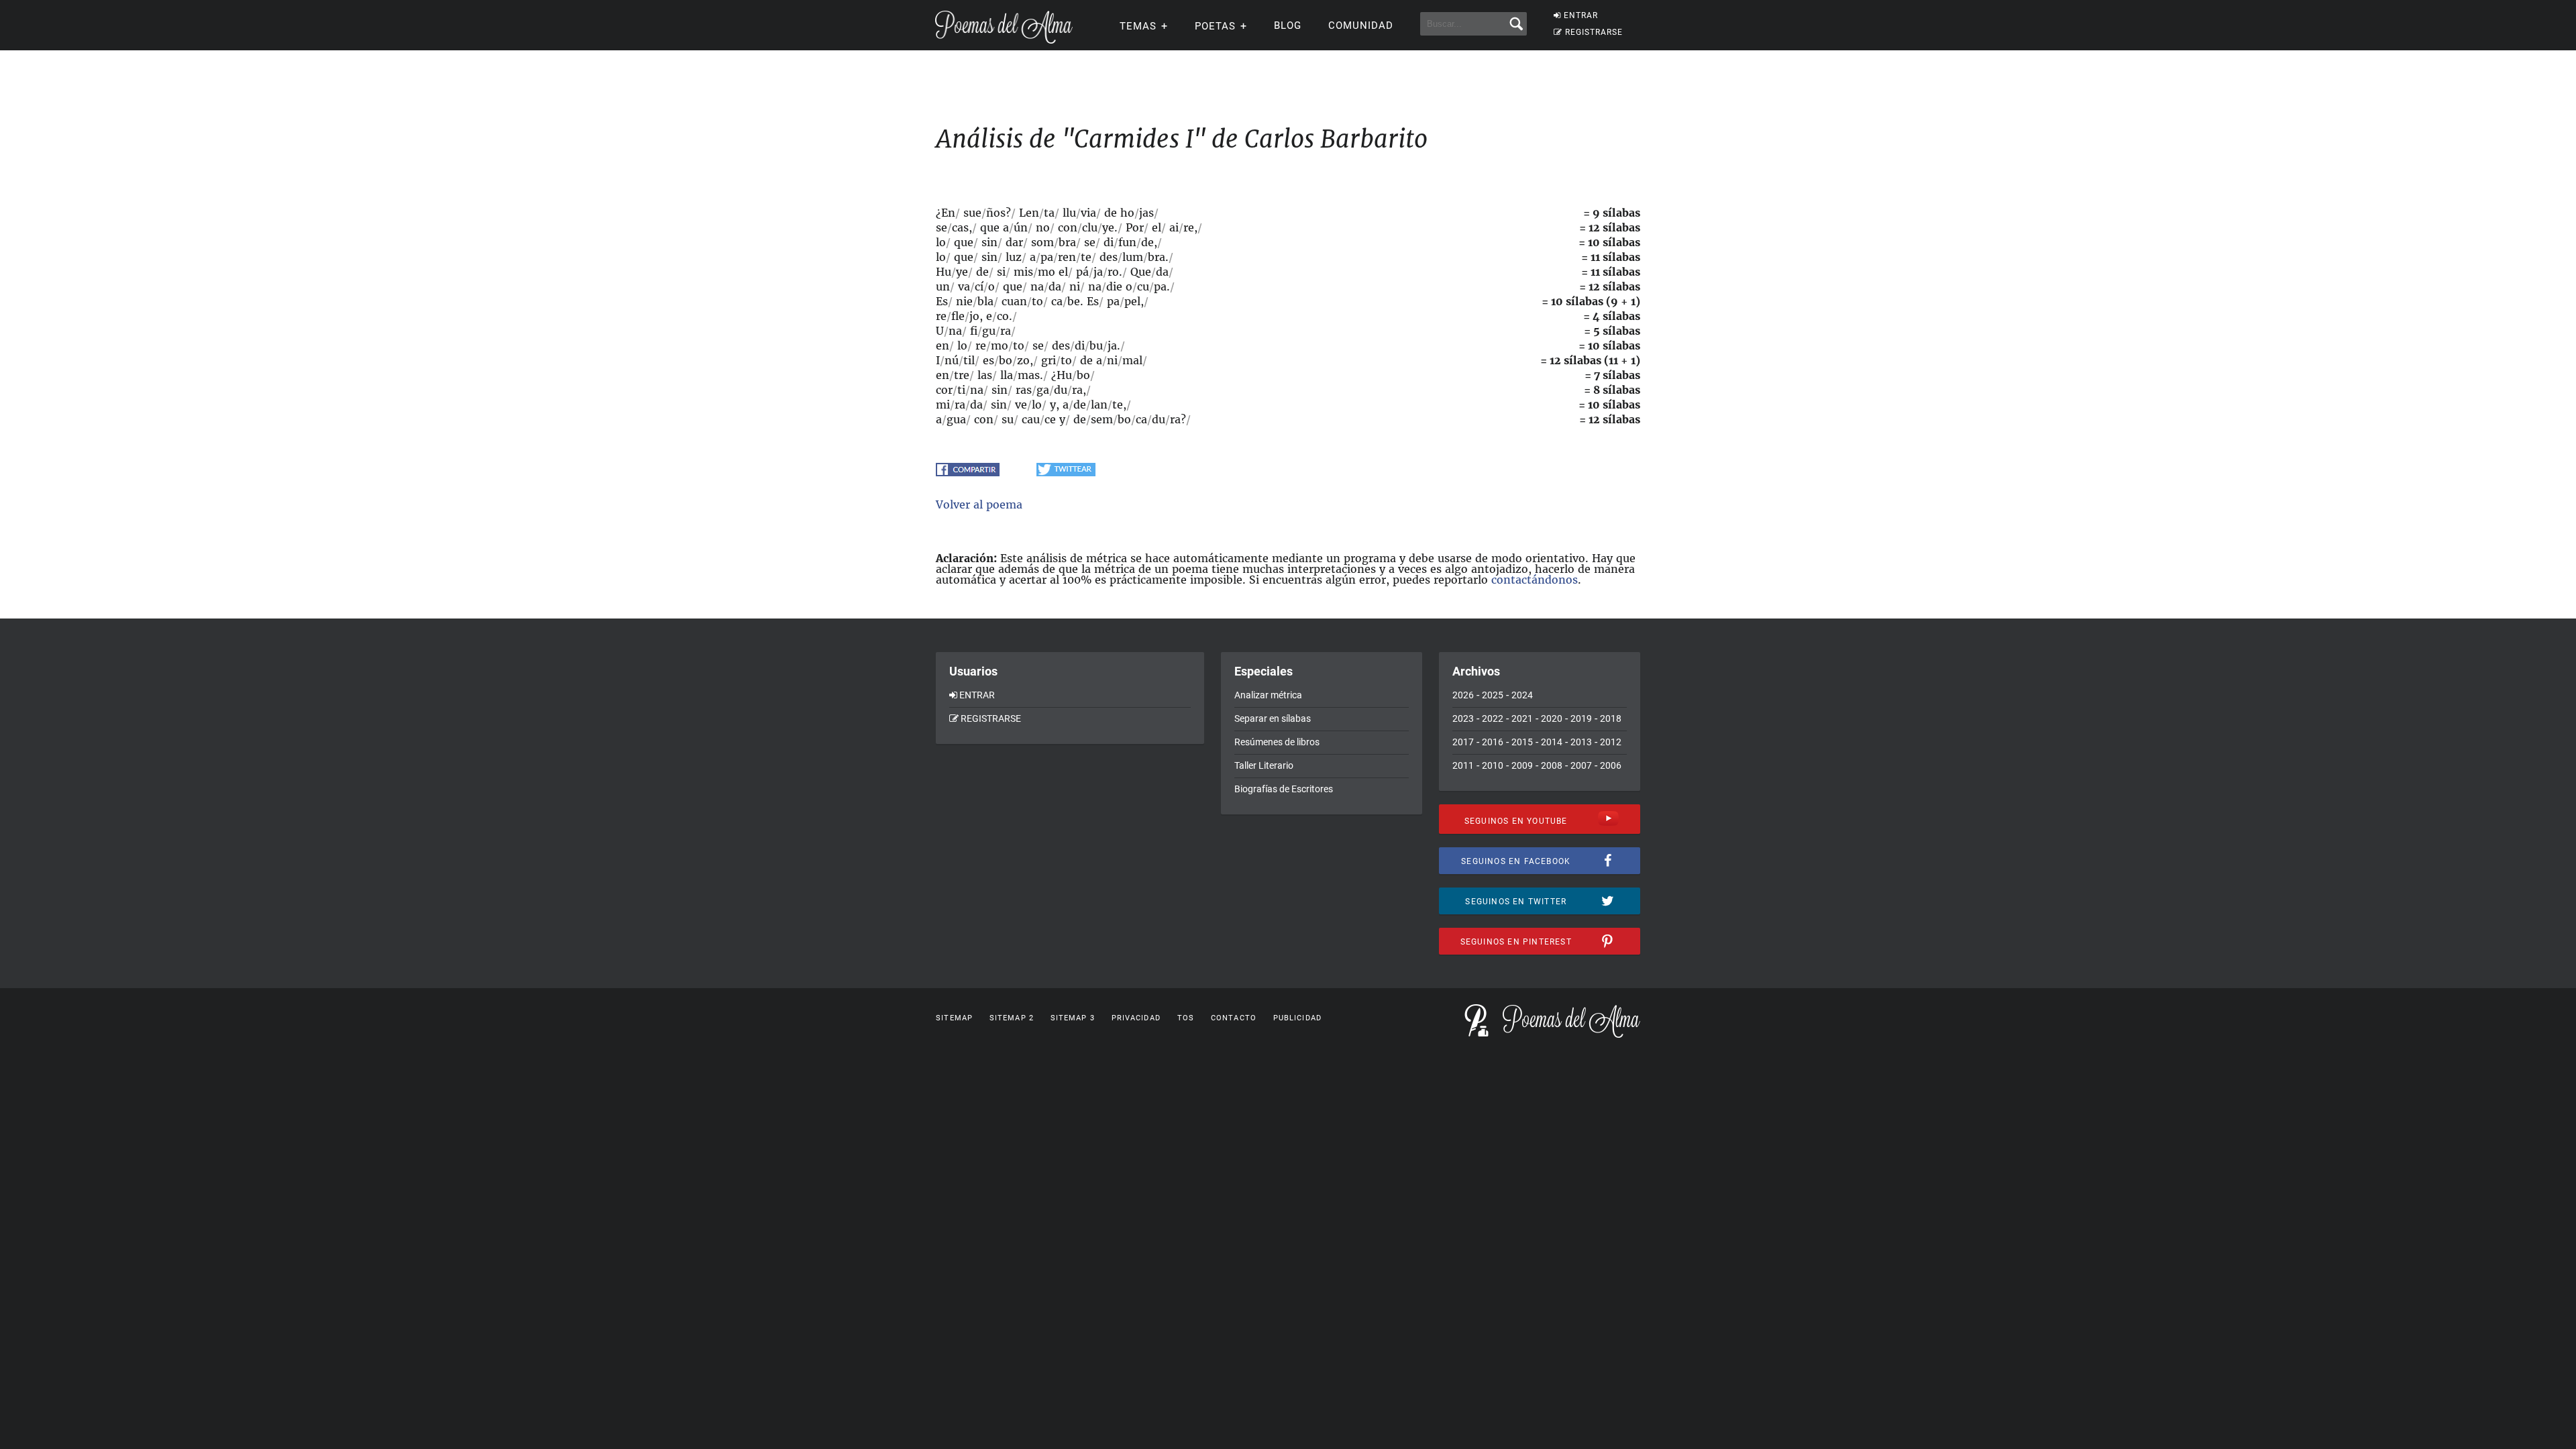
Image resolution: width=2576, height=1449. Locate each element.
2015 (1522, 742)
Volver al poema (979, 504)
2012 (1611, 742)
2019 (1581, 718)
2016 (1493, 742)
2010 (1493, 765)
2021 (1522, 718)
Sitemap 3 (1073, 1018)
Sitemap (954, 1018)
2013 (1581, 742)
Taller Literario (1264, 765)
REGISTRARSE (1594, 32)
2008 (1552, 765)
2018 (1611, 718)
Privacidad (1136, 1018)
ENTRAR (1581, 15)
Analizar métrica (1268, 695)
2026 (1463, 695)
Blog (1288, 25)
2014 (1552, 742)
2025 (1493, 695)
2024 (1522, 695)
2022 (1493, 718)
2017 (1463, 742)
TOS (1186, 1018)
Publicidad (1297, 1018)
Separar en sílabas (1273, 718)
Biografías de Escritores (1284, 789)
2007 (1581, 765)
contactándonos (1535, 580)
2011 (1463, 765)
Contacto (1234, 1018)
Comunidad (1361, 25)
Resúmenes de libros (1277, 742)
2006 (1611, 765)
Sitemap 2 (1012, 1018)
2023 (1463, 718)
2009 (1522, 765)
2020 (1552, 718)
